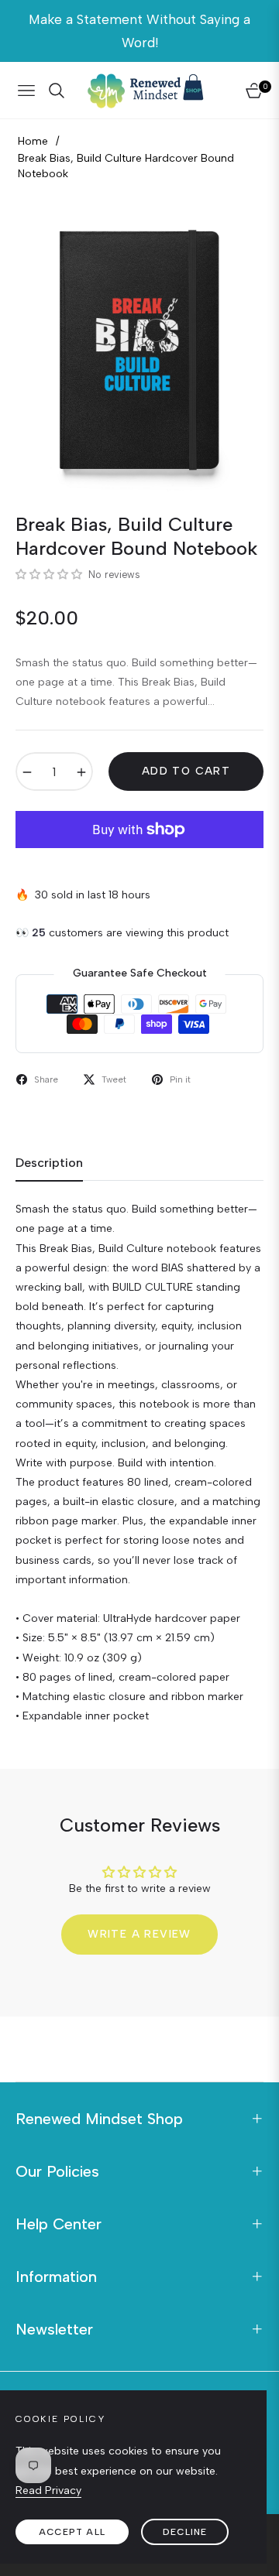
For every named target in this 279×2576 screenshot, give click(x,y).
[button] (50, 575)
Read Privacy (48, 2490)
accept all (72, 2532)
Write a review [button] (139, 1934)
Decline (185, 2532)
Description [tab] (49, 1163)
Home (33, 141)
